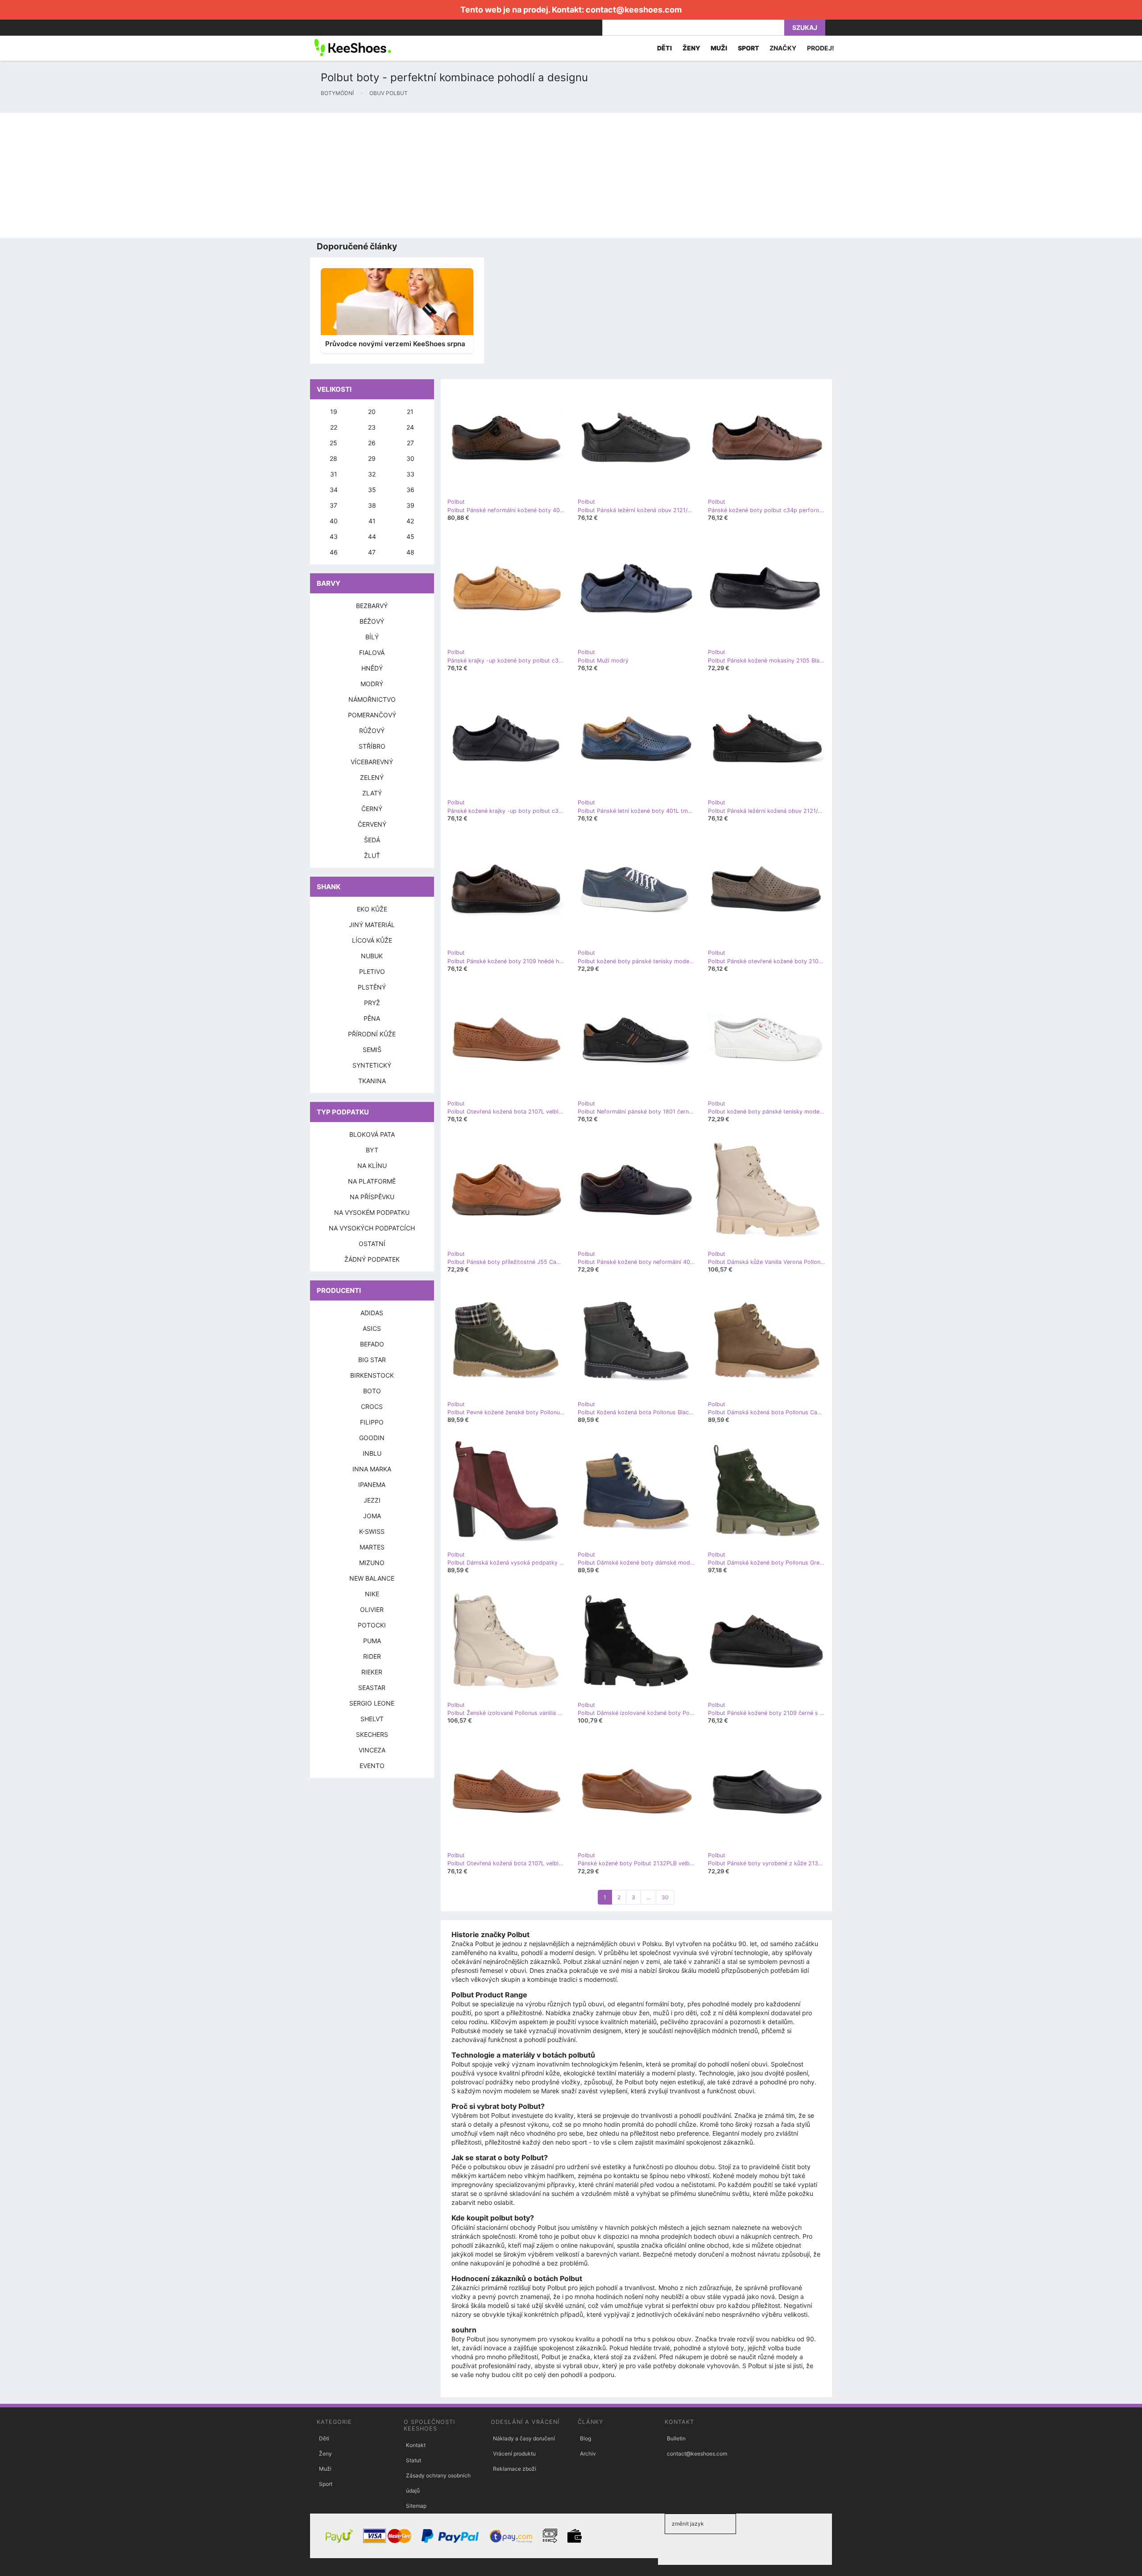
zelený (372, 777)
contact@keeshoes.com (634, 10)
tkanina (372, 1081)
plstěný (372, 987)
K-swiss (372, 1531)
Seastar (372, 1688)
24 (410, 427)
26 (372, 443)
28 (333, 458)
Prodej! (821, 48)
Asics (372, 1328)
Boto (372, 1391)
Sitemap (416, 2506)
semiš (372, 1050)
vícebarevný (372, 762)
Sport (326, 2484)
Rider (372, 1656)
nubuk (372, 956)
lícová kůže (372, 940)
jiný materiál (372, 925)
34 (334, 490)
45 (410, 536)
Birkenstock (372, 1375)
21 (410, 412)
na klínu (372, 1166)
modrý (372, 684)
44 (372, 536)
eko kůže (372, 909)
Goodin (372, 1438)
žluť (372, 855)
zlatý (372, 793)
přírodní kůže (372, 1034)
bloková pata (372, 1134)
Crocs (372, 1406)
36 (410, 490)
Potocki (372, 1625)
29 (372, 458)
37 (333, 505)
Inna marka (372, 1469)
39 (410, 505)
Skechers (372, 1734)
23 (372, 427)
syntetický (372, 1065)
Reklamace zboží (515, 2469)
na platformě (372, 1181)
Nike (372, 1594)
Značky (783, 48)
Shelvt (372, 1719)
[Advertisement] (268, 175)
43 (334, 536)
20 (372, 412)
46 (334, 552)
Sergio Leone (372, 1703)
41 (372, 521)
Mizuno (372, 1563)
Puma (372, 1641)
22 (334, 427)
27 (410, 443)
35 (372, 490)
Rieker (372, 1672)
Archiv (588, 2454)
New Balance (372, 1578)
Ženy (325, 2454)
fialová (372, 652)
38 (372, 505)
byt (372, 1150)
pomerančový (372, 715)
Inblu (372, 1453)
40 (334, 521)
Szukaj (805, 27)
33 (410, 474)
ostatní (372, 1244)
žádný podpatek (372, 1259)
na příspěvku (372, 1197)
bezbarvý (372, 606)
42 (410, 521)
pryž (372, 1003)
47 (372, 552)
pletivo (372, 971)
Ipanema (372, 1485)
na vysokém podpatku (372, 1212)
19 (334, 412)
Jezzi (372, 1500)
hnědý (372, 668)
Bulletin (676, 2438)
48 (410, 552)
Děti (324, 2438)
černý (372, 809)
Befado (372, 1344)
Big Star (372, 1360)
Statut (414, 2460)
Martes (372, 1547)
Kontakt (416, 2445)
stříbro (372, 746)
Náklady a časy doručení (524, 2438)
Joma (372, 1516)
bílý (372, 637)
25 (333, 443)
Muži (325, 2469)
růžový (372, 731)
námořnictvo (372, 699)
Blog (585, 2438)
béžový (372, 621)
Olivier (372, 1609)
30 (665, 1897)
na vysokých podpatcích (372, 1228)
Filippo (372, 1422)
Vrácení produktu (514, 2454)
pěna (372, 1018)
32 (372, 474)
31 (334, 474)
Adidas (372, 1313)
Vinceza (372, 1750)
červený (372, 824)
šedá (372, 840)
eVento (372, 1766)
